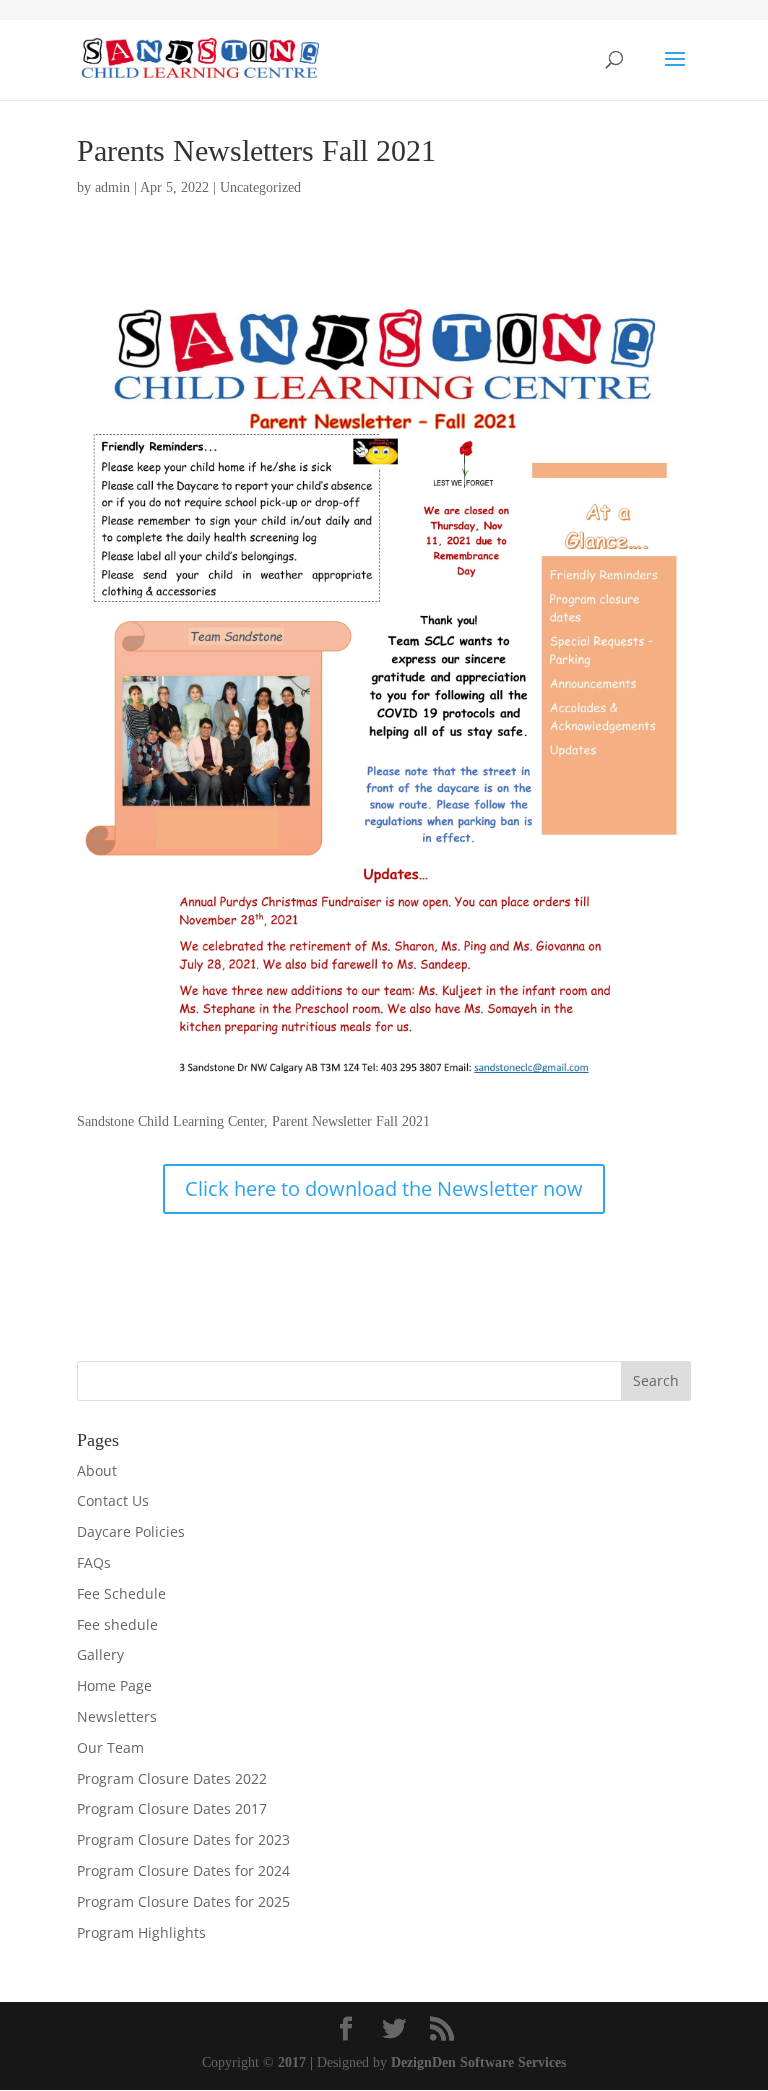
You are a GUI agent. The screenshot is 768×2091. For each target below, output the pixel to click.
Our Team (110, 1747)
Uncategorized (260, 187)
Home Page (114, 1685)
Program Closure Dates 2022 (172, 1778)
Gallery (100, 1654)
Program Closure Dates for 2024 (183, 1870)
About (97, 1470)
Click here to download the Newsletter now (384, 1188)
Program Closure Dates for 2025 (183, 1901)
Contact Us (113, 1500)
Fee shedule (117, 1624)
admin (112, 187)
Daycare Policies (131, 1531)
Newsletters (117, 1716)
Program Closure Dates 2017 (172, 1808)
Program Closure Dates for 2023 (183, 1839)
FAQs (94, 1562)
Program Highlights (141, 1932)
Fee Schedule (121, 1593)
